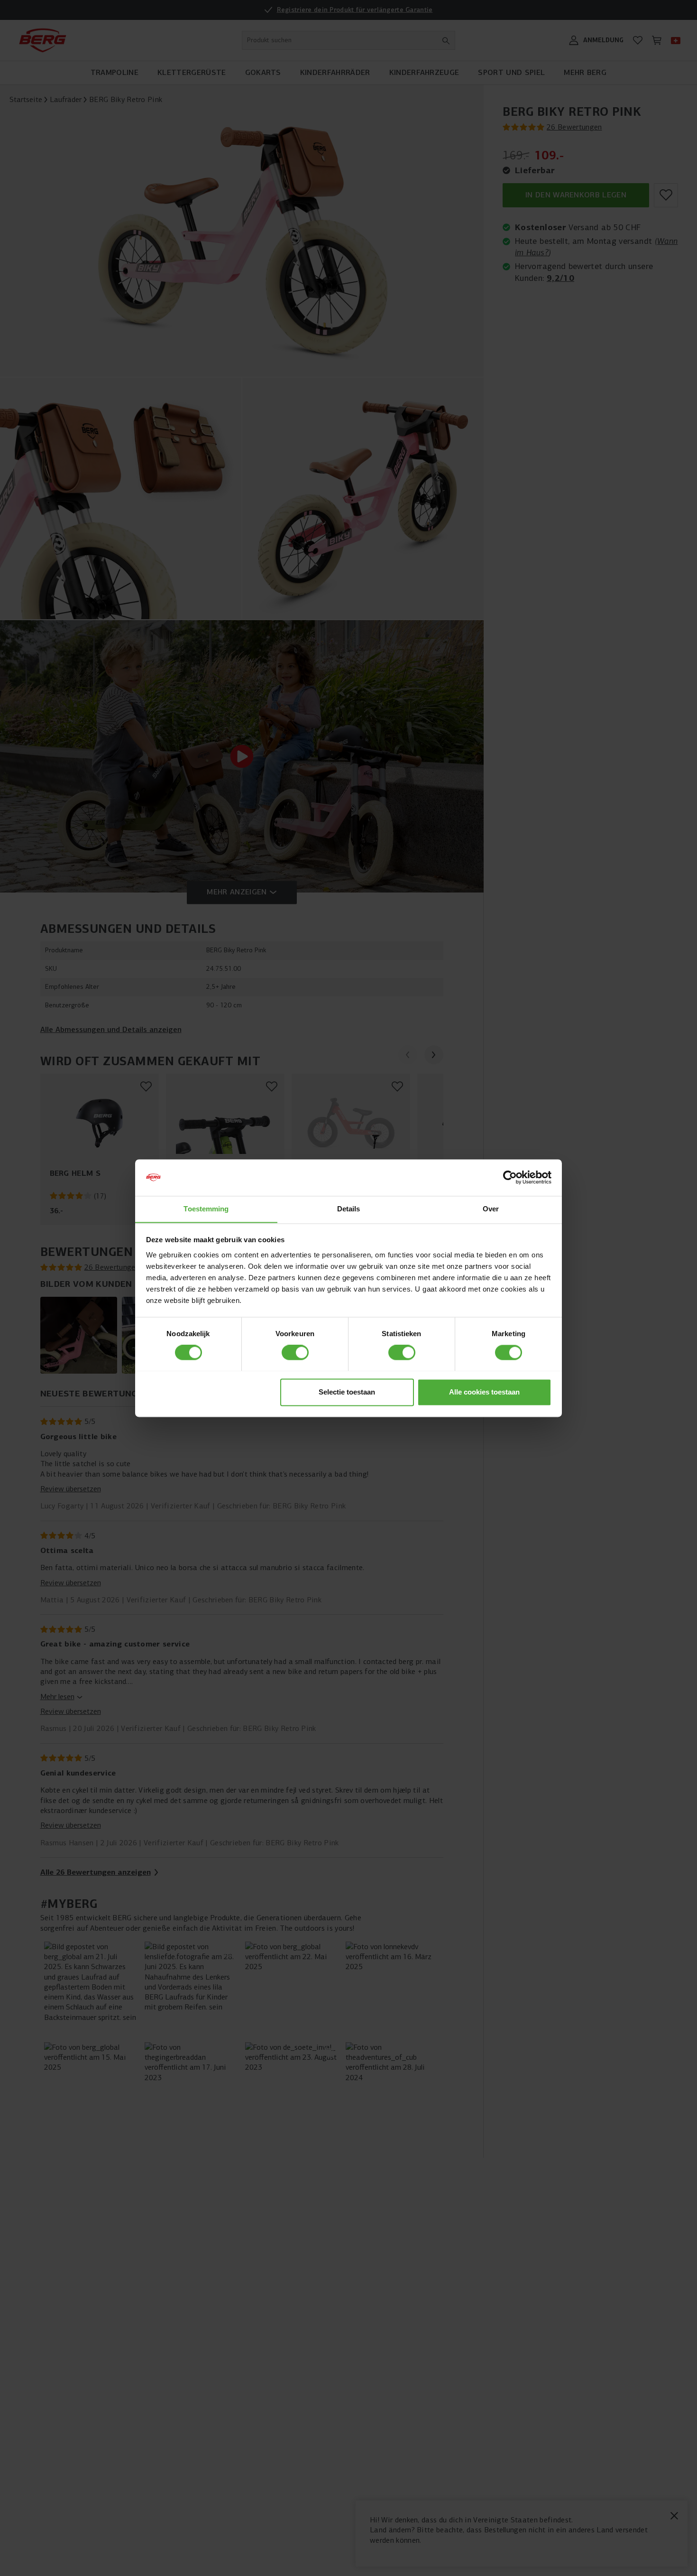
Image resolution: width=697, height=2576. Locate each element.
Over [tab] (491, 1209)
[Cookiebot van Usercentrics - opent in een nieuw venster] (510, 1177)
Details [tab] (349, 1209)
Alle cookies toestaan (484, 1392)
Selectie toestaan (347, 1392)
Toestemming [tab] (206, 1209)
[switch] (295, 1352)
